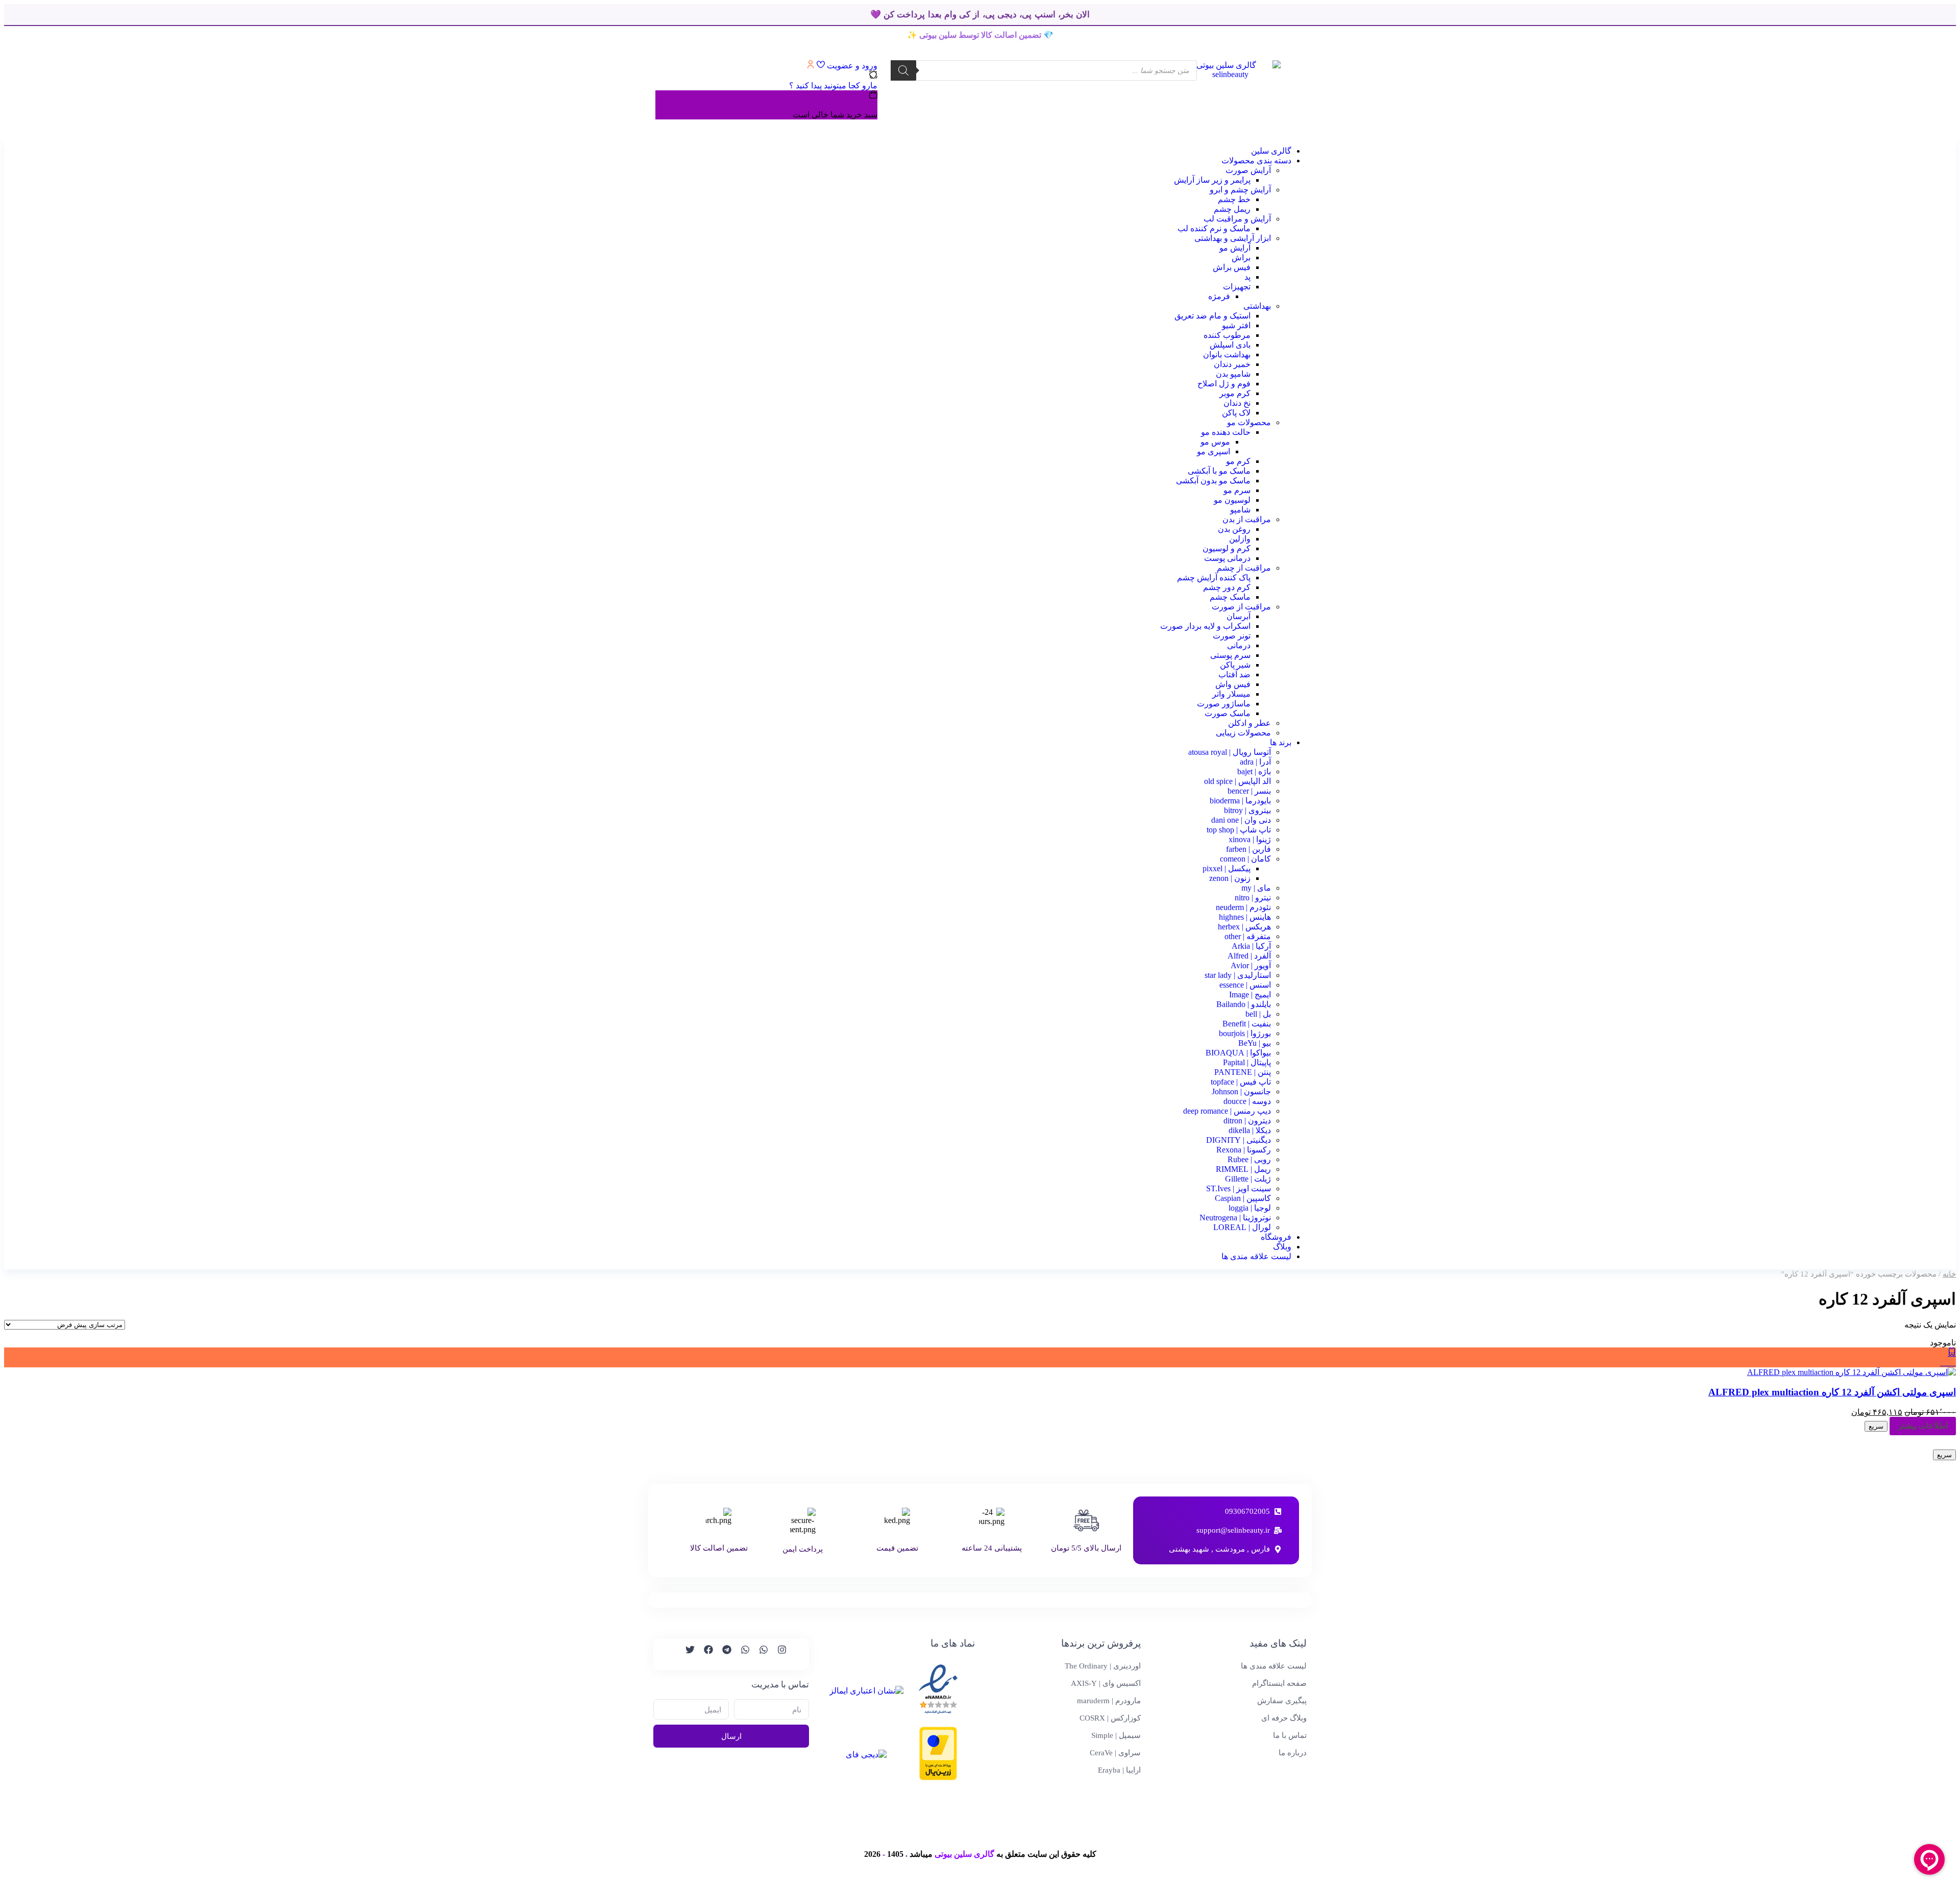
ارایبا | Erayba (1119, 1770)
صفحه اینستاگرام (1279, 1683)
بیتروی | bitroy (1247, 810)
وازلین (1240, 539)
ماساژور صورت (1224, 704)
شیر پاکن (1235, 665)
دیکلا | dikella (1250, 1130)
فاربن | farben (1248, 849)
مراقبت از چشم (1244, 568)
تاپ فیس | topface (1241, 1082)
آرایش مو (1235, 248)
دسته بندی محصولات (1256, 161)
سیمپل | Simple (1116, 1735)
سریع (1876, 1426)
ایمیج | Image (1250, 995)
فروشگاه (1276, 1237)
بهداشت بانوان (1227, 354)
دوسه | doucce (1247, 1101)
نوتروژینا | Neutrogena (1235, 1218)
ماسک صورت (1228, 713)
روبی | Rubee (1249, 1159)
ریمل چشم (1232, 209)
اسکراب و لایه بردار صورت (1205, 626)
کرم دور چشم (1227, 587)
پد (1247, 277)
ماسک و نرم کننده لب (1214, 228)
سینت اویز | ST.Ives (1239, 1188)
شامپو (1240, 510)
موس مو (1215, 442)
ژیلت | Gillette (1248, 1179)
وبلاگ (1282, 1247)
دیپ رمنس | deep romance (1227, 1111)
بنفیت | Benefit (1247, 1024)
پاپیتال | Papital (1247, 1062)
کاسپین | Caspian (1243, 1198)
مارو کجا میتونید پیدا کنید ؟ (833, 85)
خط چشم (1234, 199)
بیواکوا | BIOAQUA (1238, 1053)
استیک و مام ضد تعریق (1212, 316)
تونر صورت (1232, 636)
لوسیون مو (1232, 500)
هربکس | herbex (1244, 927)
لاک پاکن (1236, 413)
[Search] (903, 70)
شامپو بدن (1233, 374)
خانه (1949, 1274)
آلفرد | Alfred (1249, 956)
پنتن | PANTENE (1243, 1072)
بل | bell (1258, 1014)
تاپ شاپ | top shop (1239, 830)
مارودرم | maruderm (1109, 1701)
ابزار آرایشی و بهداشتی (1233, 238)
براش (1241, 257)
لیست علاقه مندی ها (1256, 1256)
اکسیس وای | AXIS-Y (1106, 1683)
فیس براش (1232, 267)
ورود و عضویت (851, 66)
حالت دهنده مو (1226, 432)
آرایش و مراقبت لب (1237, 219)
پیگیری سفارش (1282, 1701)
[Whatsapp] (759, 1654)
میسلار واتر (1231, 694)
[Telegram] (722, 1654)
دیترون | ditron (1247, 1121)
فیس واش (1233, 684)
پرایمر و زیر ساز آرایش (1212, 180)
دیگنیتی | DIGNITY (1239, 1140)
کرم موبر (1235, 393)
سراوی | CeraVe (1115, 1753)
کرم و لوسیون (1227, 548)
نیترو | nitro (1253, 898)
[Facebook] (704, 1654)
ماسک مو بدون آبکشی (1213, 481)
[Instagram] (777, 1654)
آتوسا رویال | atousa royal (1230, 752)
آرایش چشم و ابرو (1240, 190)
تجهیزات (1237, 287)
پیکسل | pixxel (1227, 868)
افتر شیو (1236, 325)
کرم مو (1238, 461)
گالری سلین (1271, 151)
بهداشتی (1257, 306)
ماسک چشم (1230, 597)
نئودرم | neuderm (1243, 907)
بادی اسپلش (1230, 345)
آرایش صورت (1248, 170)
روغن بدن (1234, 529)
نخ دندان (1237, 403)
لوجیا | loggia (1250, 1208)
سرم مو (1237, 490)
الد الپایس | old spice (1238, 781)
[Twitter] (685, 1654)
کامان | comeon (1245, 859)
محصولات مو (1249, 422)
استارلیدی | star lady (1238, 975)
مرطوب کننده (1227, 335)
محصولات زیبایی (1243, 733)
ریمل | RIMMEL (1243, 1169)
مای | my (1256, 888)
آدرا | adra (1255, 762)
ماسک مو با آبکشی (1219, 471)
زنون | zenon (1230, 878)
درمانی (1239, 645)
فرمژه (1219, 296)
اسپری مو (1214, 451)
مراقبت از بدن (1247, 519)
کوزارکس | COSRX (1110, 1718)
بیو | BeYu (1255, 1043)
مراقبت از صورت (1241, 607)
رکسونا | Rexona (1244, 1150)
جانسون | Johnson (1241, 1091)
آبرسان (1239, 616)
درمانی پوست (1227, 558)
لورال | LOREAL (1242, 1227)
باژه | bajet (1254, 771)
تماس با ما (1290, 1735)
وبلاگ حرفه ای (1284, 1718)
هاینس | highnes (1245, 917)
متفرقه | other (1248, 936)
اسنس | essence (1245, 985)
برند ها (1281, 742)
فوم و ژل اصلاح (1224, 384)
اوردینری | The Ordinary (1103, 1666)
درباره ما (1293, 1753)
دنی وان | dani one (1241, 820)
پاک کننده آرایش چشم (1214, 578)
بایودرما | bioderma (1240, 801)
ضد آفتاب (1234, 674)
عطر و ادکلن (1249, 723)
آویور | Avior (1251, 965)
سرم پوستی (1230, 655)
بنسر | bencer (1249, 791)
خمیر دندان (1232, 364)
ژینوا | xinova (1250, 839)
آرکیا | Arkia (1251, 946)
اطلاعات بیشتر (1923, 1426)
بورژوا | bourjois (1245, 1033)
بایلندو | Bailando (1244, 1004)
